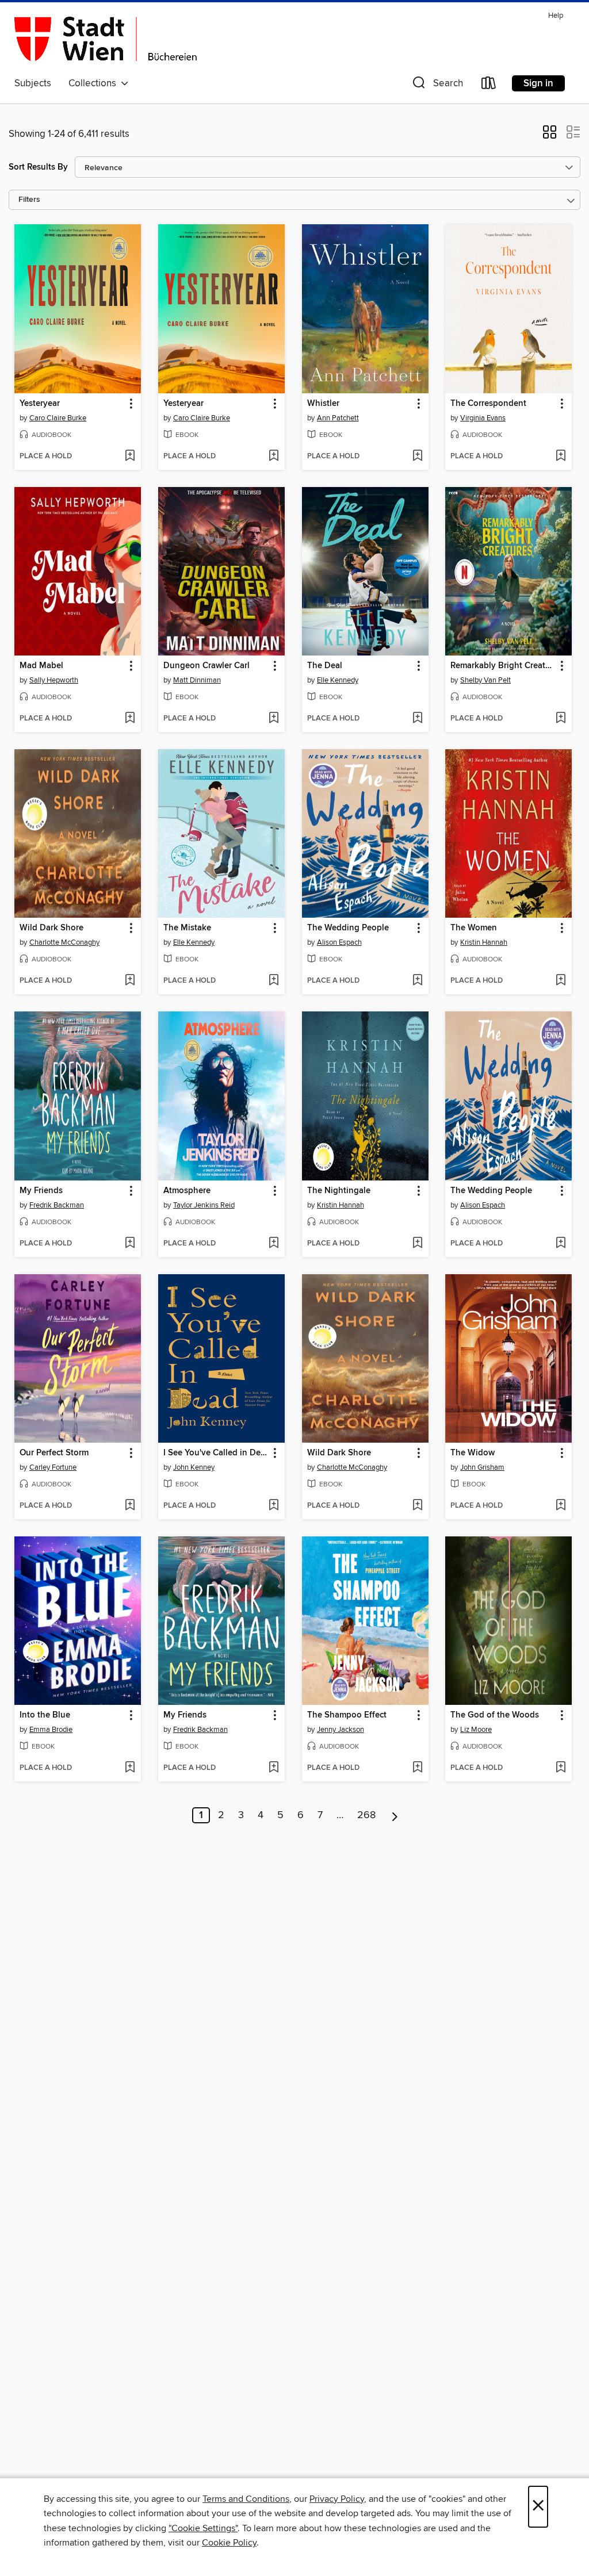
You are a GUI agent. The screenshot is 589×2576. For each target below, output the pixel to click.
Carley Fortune (53, 1467)
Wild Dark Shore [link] (51, 928)
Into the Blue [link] (45, 1715)
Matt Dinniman (197, 680)
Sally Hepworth (54, 680)
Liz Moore (476, 1730)
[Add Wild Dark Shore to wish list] (130, 981)
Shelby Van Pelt (485, 680)
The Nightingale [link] (339, 1191)
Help (556, 16)
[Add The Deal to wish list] (417, 719)
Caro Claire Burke (58, 418)
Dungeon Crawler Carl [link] (206, 666)
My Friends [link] (41, 1191)
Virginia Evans (483, 418)
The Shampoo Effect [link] (347, 1715)
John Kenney (194, 1467)
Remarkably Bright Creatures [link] (503, 666)
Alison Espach (339, 942)
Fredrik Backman (57, 1205)
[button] (437, 85)
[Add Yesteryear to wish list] (130, 457)
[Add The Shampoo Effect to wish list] (417, 1768)
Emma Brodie (51, 1730)
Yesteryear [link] (40, 404)
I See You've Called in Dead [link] (216, 1453)
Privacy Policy (337, 2499)
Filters (29, 200)
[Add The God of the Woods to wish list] (561, 1768)
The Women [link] (474, 928)
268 (366, 1815)
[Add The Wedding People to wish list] (417, 981)
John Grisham (482, 1467)
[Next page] (395, 1815)
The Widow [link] (473, 1453)
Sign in (538, 83)
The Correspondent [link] (488, 404)
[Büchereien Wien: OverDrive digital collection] (106, 40)
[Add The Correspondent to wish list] (561, 457)
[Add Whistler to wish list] (417, 457)
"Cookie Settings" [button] (203, 2528)
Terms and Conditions (246, 2499)
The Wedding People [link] (348, 928)
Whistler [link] (323, 404)
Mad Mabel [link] (41, 666)
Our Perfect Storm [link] (54, 1453)
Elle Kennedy (338, 680)
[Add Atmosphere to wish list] (274, 1244)
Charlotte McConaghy (64, 942)
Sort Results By (38, 167)
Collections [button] (95, 83)
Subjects (33, 83)
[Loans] (489, 85)
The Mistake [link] (187, 928)
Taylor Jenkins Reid (204, 1205)
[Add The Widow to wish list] (561, 1506)
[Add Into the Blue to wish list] (130, 1768)
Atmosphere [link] (187, 1191)
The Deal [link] (325, 666)
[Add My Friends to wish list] (130, 1244)
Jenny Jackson (341, 1730)
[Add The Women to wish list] (561, 981)
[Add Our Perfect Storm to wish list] (130, 1506)
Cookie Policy (229, 2543)
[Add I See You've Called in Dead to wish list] (274, 1506)
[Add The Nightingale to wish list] (417, 1244)
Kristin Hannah (484, 942)
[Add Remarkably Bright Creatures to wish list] (561, 719)
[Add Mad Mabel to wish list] (130, 719)
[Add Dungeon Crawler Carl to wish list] (274, 719)
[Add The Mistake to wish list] (274, 981)
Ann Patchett (338, 418)
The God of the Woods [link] (495, 1715)
